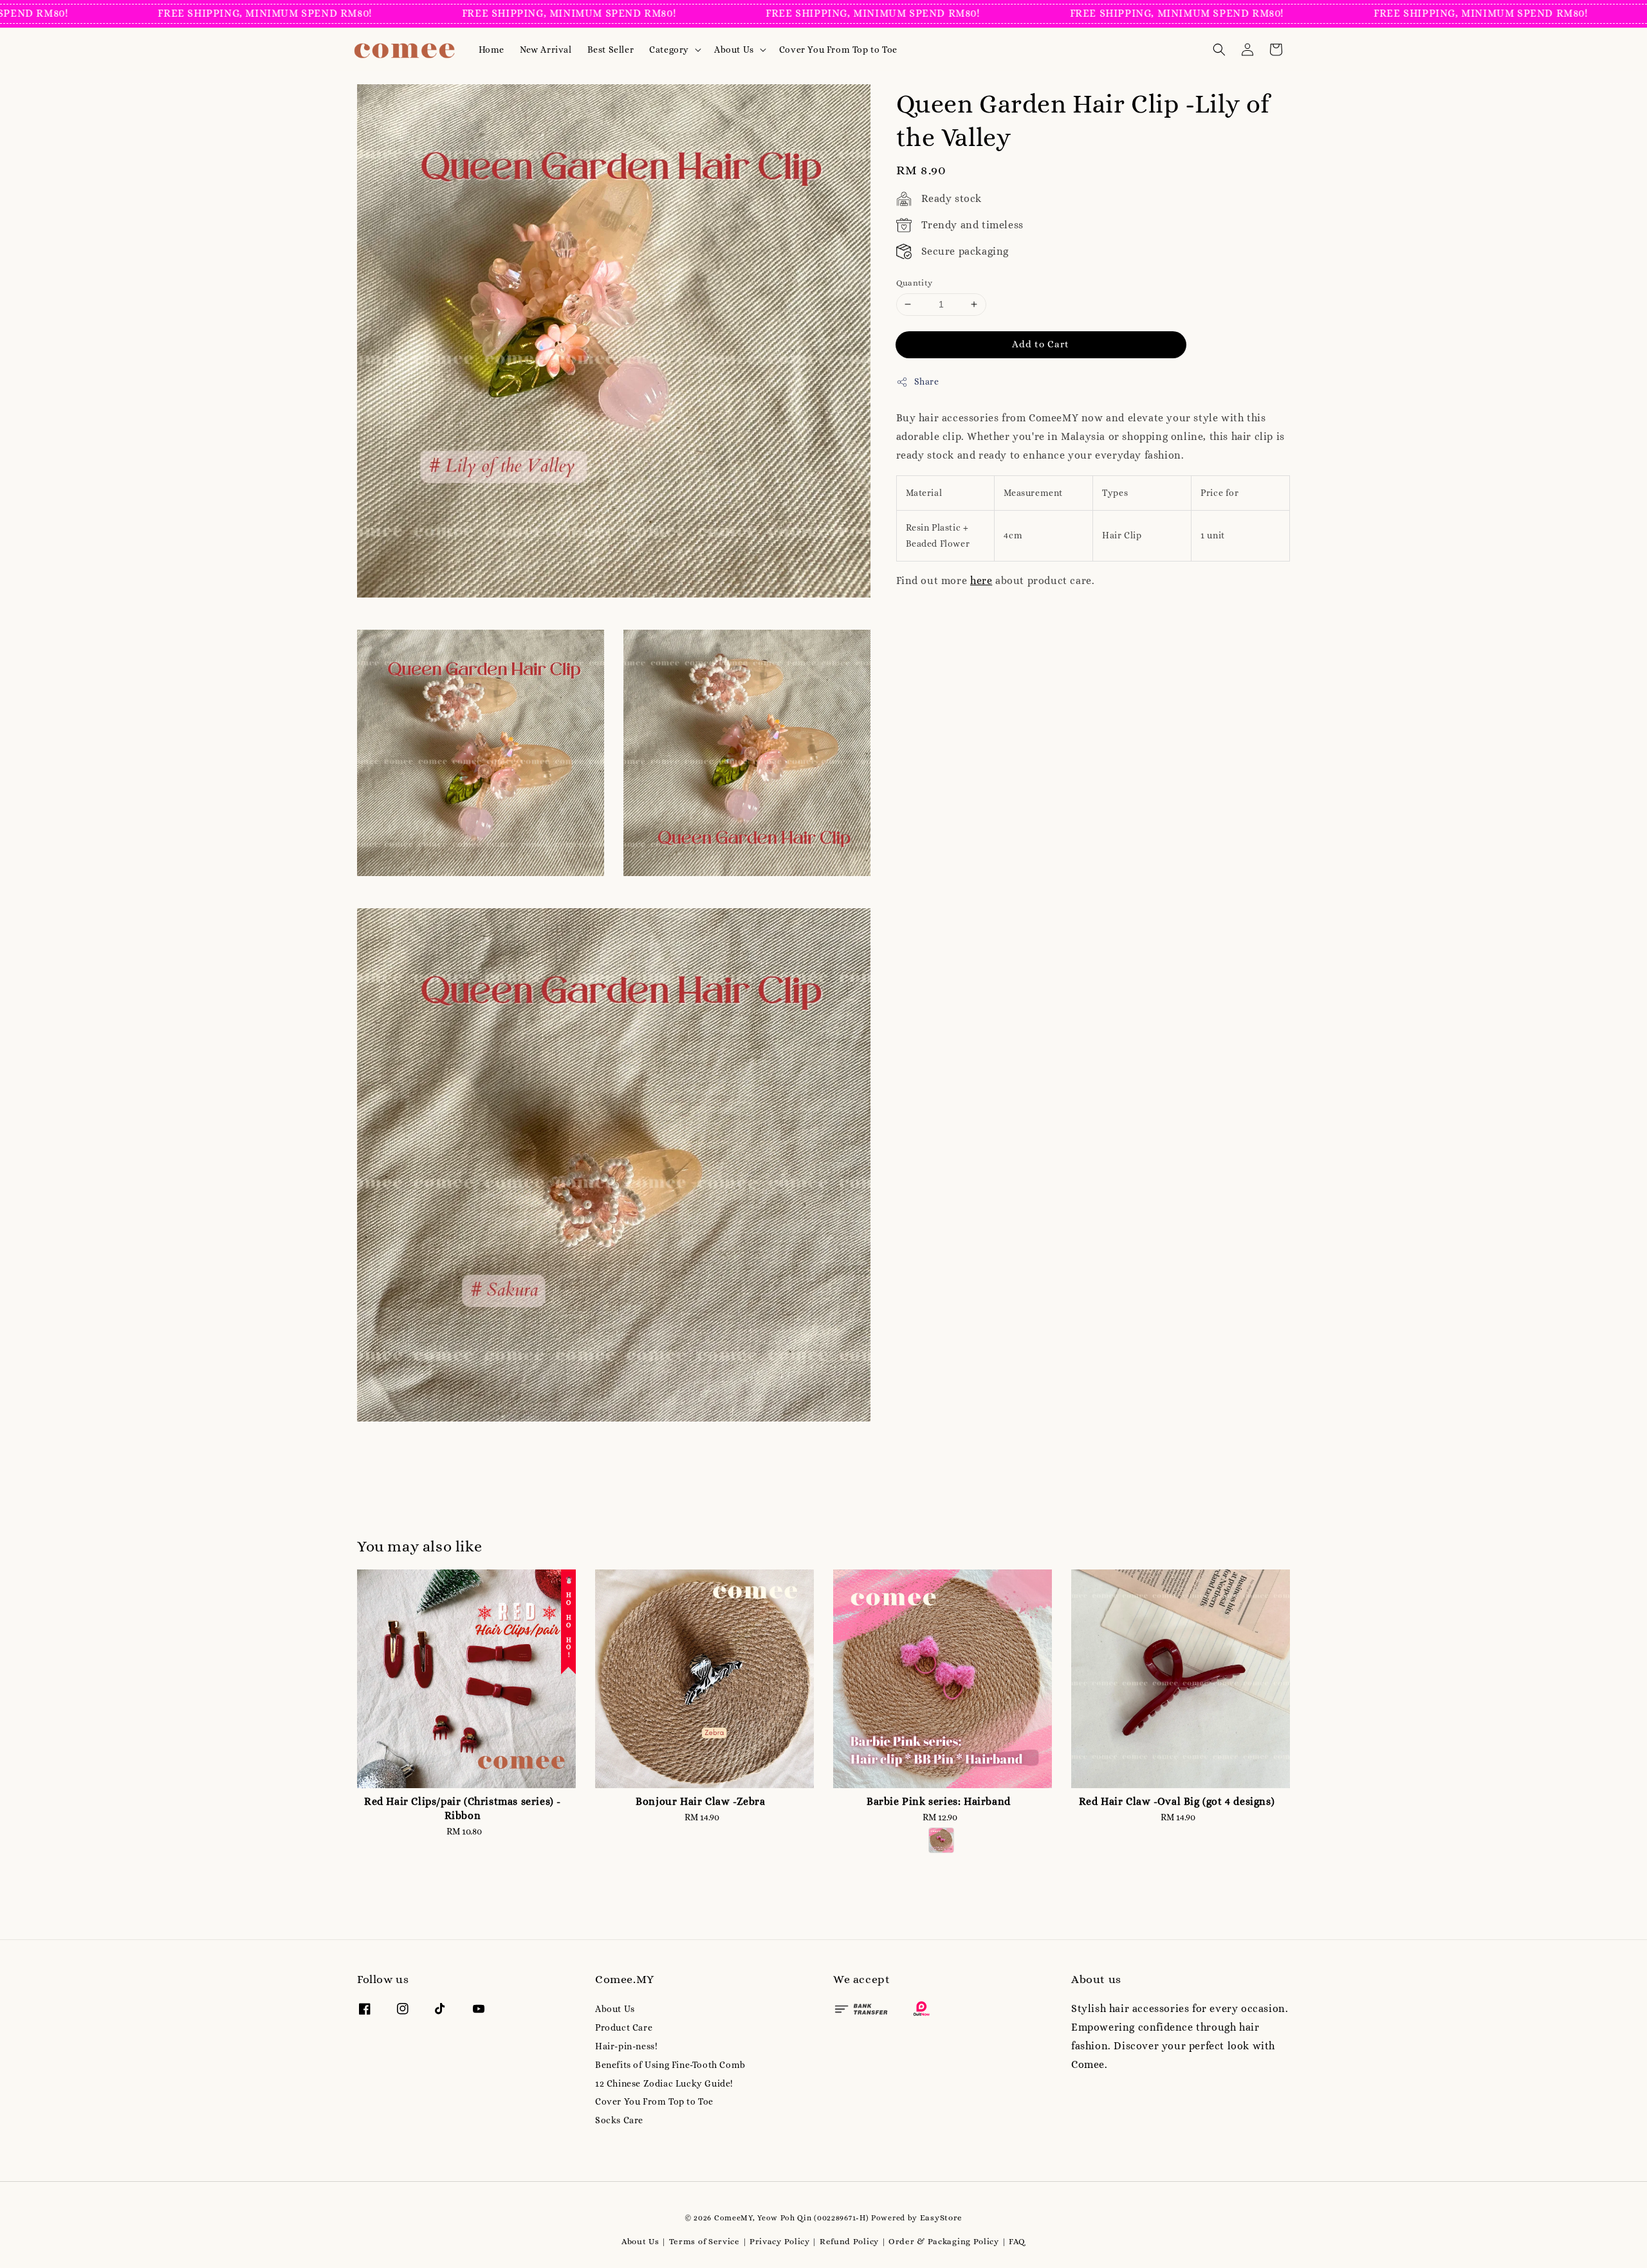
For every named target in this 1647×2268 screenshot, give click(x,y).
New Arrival (546, 50)
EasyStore (941, 2218)
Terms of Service (704, 2241)
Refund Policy (849, 2241)
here (981, 581)
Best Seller (611, 50)
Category (669, 50)
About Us (734, 50)
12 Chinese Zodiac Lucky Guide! (664, 2083)
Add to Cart (1041, 344)
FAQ (1017, 2241)
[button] (1219, 50)
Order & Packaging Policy (944, 2241)
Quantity (915, 283)
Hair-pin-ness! (626, 2046)
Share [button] (927, 381)
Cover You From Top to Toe (838, 50)
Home (492, 50)
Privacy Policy (780, 2241)
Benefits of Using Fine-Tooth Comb (670, 2065)
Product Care (624, 2027)
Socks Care (619, 2120)
